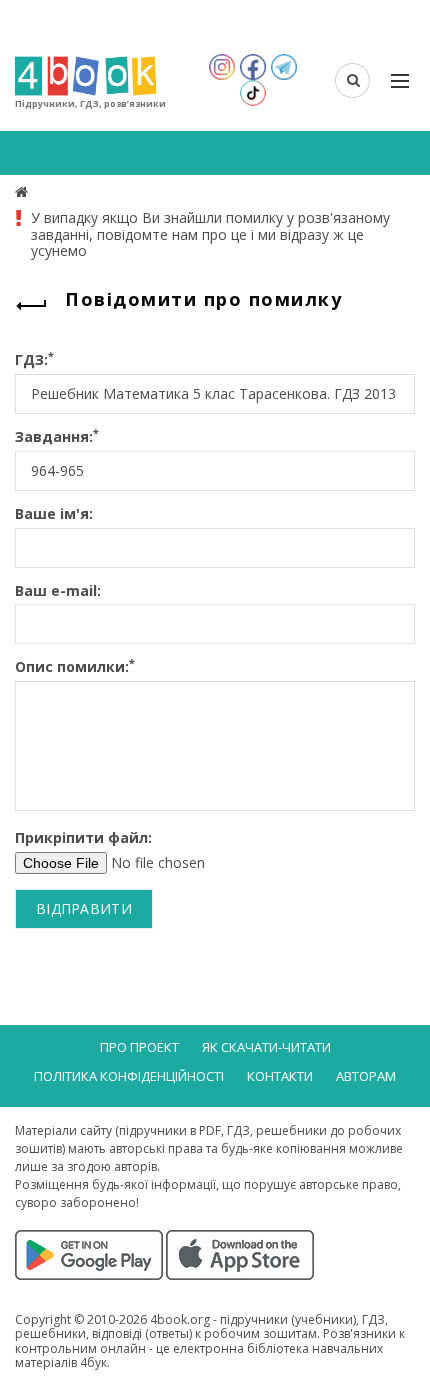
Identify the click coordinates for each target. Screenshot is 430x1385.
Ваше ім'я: (54, 514)
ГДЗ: (34, 360)
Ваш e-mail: (58, 591)
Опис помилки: (75, 667)
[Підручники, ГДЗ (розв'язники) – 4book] (24, 191)
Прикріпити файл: (83, 838)
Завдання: (57, 437)
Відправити (84, 908)
